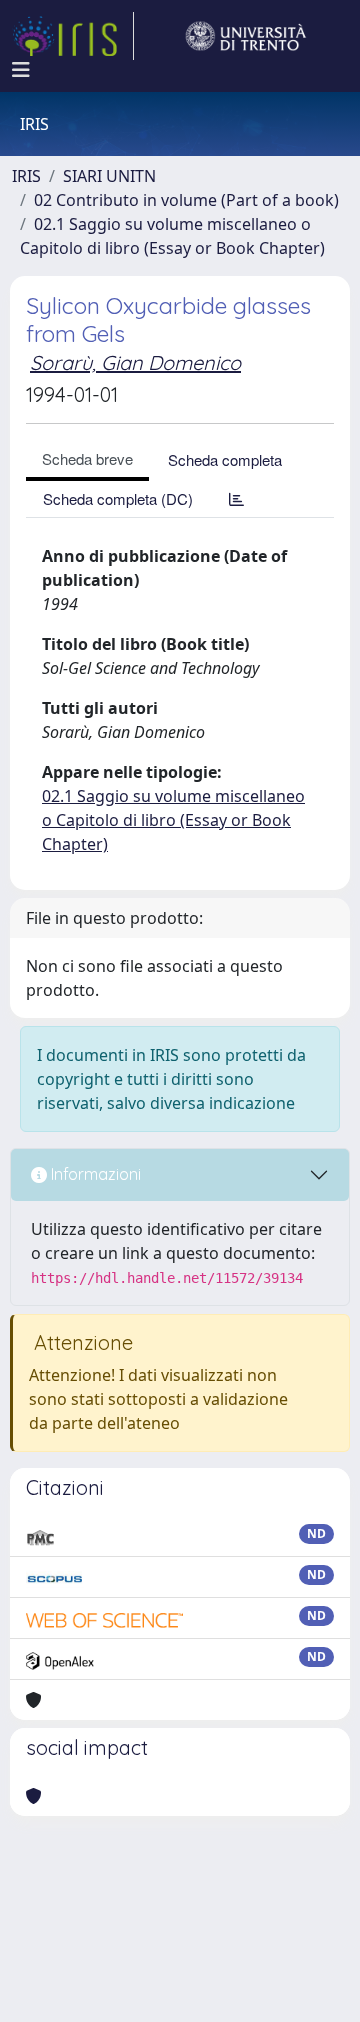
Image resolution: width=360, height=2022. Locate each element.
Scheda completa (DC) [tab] (118, 498)
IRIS (26, 176)
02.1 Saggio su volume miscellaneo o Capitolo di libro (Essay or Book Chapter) (173, 820)
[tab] (236, 498)
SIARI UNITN (109, 176)
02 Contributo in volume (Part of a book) (186, 200)
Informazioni (94, 1174)
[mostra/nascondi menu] (21, 70)
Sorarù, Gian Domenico (135, 362)
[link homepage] (73, 36)
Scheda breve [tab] (87, 458)
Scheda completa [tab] (225, 459)
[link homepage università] (246, 36)
